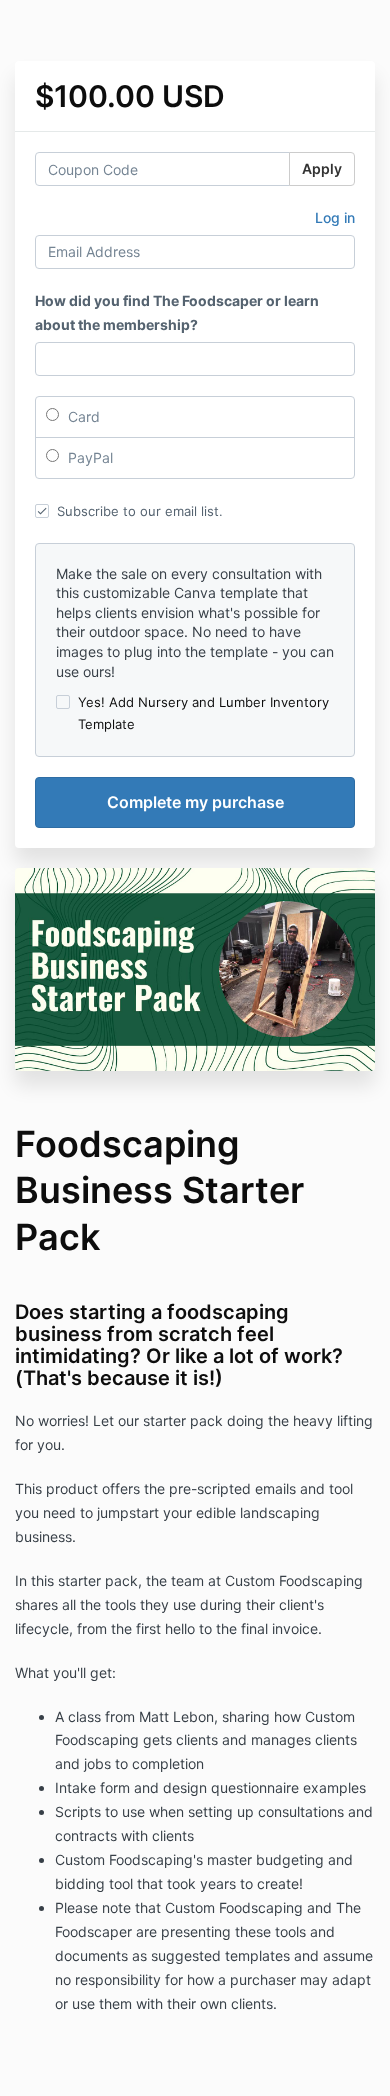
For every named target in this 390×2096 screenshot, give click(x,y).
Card (82, 416)
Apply (322, 168)
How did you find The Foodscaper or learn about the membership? (177, 312)
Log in (335, 217)
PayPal (88, 457)
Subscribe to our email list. (140, 511)
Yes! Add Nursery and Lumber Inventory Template (203, 713)
